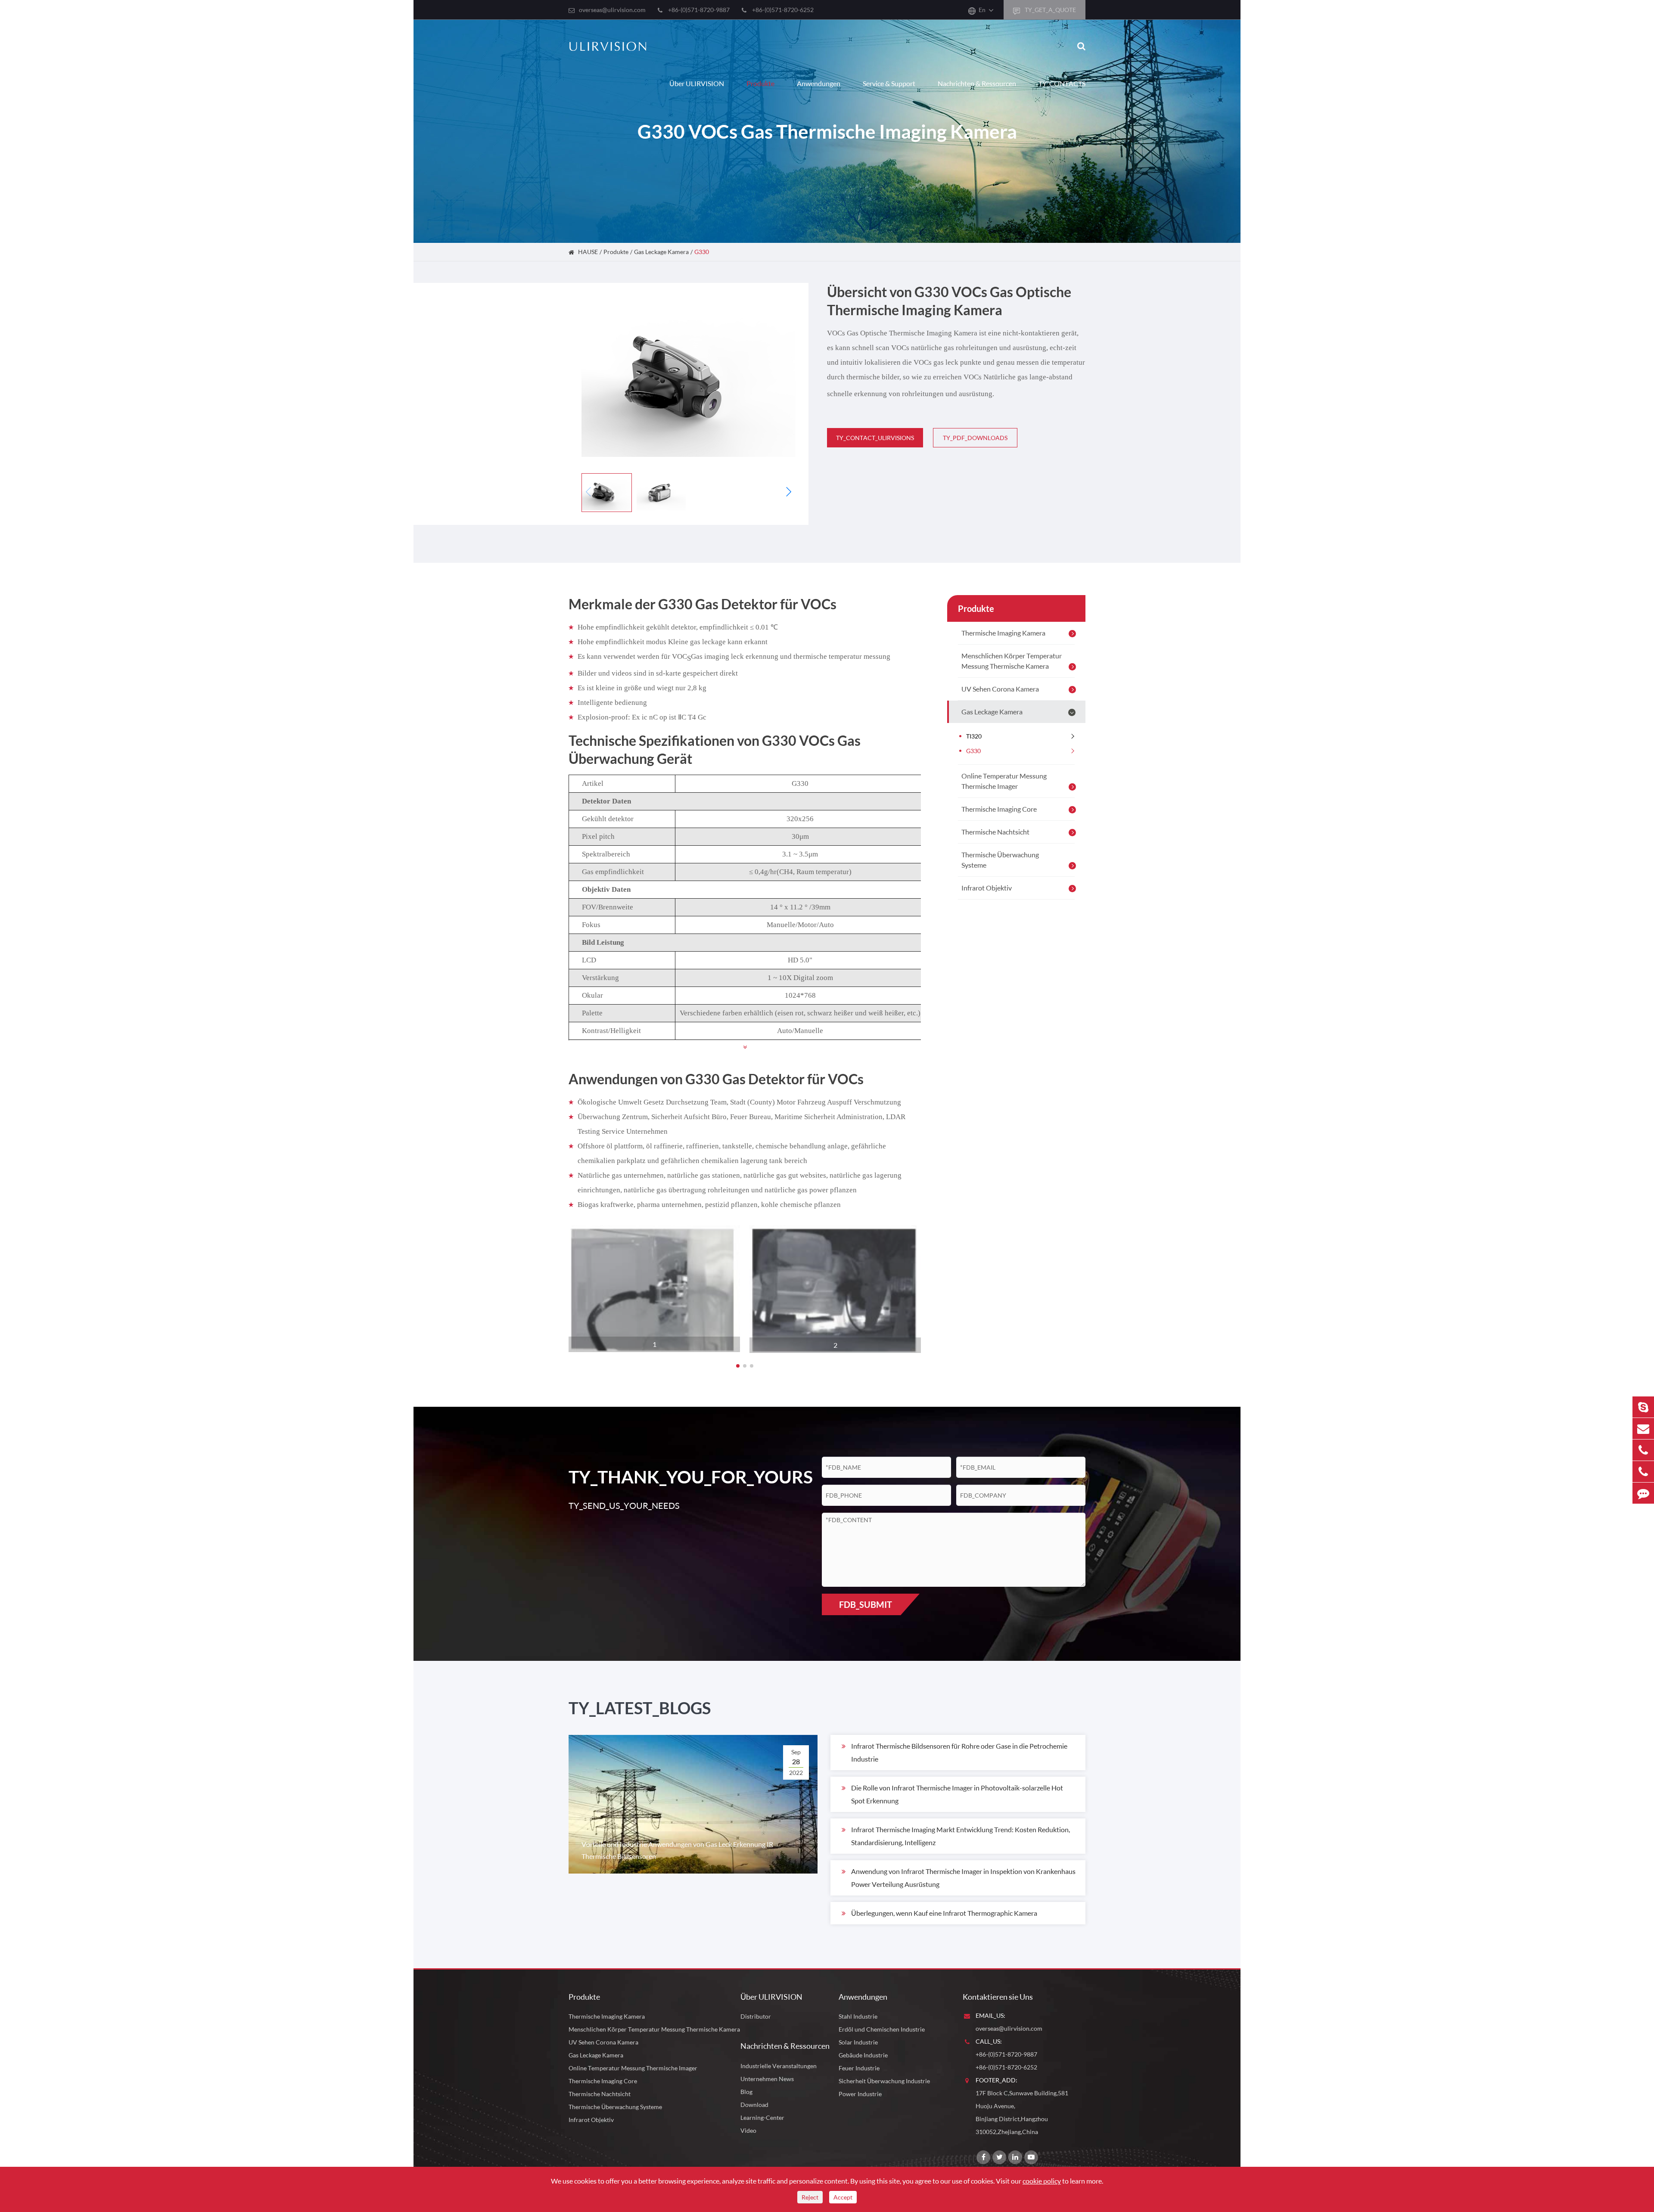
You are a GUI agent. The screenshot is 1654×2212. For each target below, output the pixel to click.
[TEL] (1643, 1450)
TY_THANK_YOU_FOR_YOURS (681, 1477)
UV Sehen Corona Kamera (1000, 689)
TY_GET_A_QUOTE (1050, 10)
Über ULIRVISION (697, 83)
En (982, 10)
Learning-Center (762, 2117)
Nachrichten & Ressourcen (977, 83)
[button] (788, 492)
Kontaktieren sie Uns (998, 1997)
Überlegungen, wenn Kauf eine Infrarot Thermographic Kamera (944, 1913)
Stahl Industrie (858, 2016)
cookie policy (1042, 2181)
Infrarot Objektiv (987, 888)
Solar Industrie (858, 2042)
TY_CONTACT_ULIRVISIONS (875, 438)
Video (748, 2130)
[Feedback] (1643, 1493)
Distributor (756, 2016)
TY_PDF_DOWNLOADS (975, 438)
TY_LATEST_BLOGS (640, 1708)
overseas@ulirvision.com (612, 10)
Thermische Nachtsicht (995, 832)
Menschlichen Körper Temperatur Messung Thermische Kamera (1012, 661)
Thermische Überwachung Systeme (1000, 860)
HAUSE (588, 252)
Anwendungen (819, 83)
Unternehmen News (767, 2079)
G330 (702, 252)
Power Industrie (860, 2094)
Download (754, 2105)
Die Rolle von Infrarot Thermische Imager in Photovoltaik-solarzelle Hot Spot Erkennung (957, 1794)
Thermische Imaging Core (999, 809)
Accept (843, 2197)
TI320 (974, 736)
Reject (810, 2197)
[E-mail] (1643, 1429)
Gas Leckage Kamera (661, 252)
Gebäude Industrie (863, 2055)
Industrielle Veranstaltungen (779, 2066)
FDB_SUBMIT (866, 1604)
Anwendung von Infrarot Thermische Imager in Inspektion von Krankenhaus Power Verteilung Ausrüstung (963, 1878)
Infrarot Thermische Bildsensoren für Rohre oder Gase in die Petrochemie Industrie (959, 1752)
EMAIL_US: (990, 2015)
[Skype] (1643, 1407)
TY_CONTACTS (1062, 83)
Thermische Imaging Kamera (1003, 633)
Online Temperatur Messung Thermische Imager (1004, 781)
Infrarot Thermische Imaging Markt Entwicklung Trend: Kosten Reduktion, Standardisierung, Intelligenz (961, 1836)
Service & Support (889, 83)
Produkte (760, 83)
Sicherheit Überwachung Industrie (884, 2081)
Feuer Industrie (859, 2068)
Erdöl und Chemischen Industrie (882, 2029)
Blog (746, 2092)
